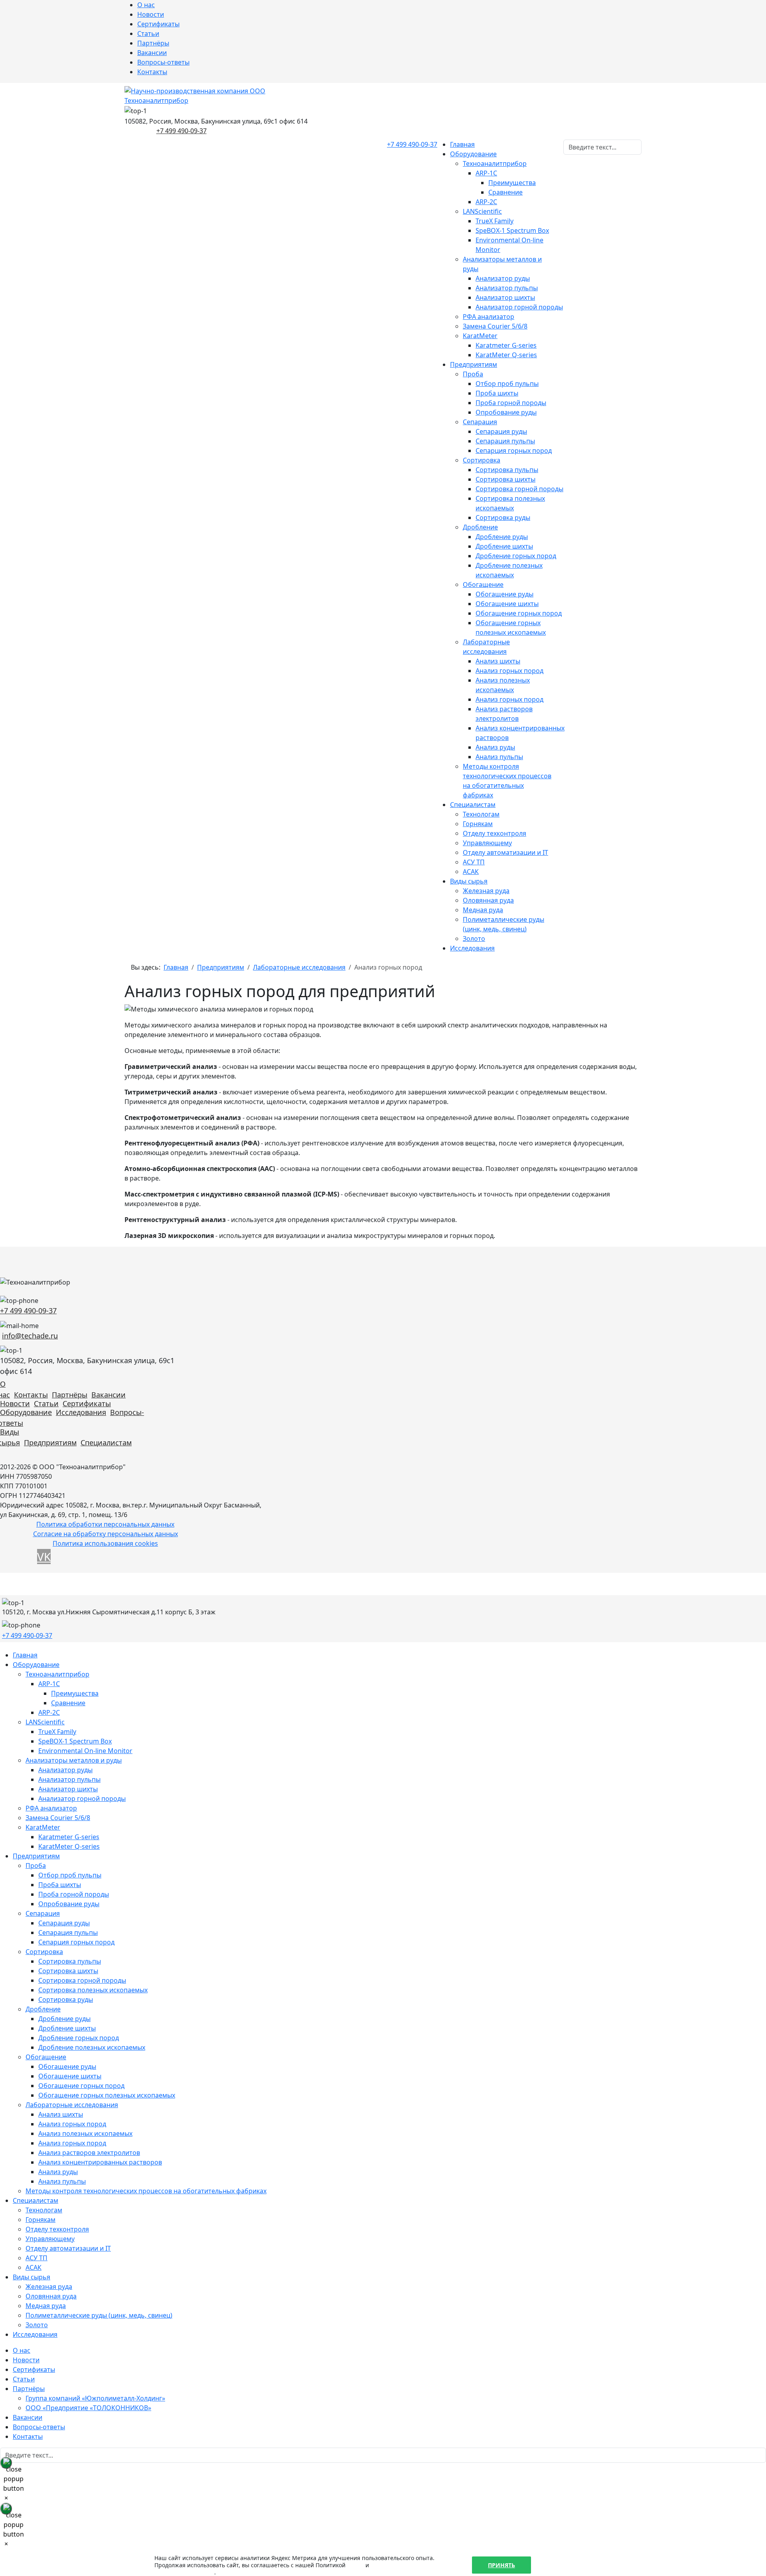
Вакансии (152, 53)
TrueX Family (495, 221)
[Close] (6, 2463)
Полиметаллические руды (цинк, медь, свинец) (99, 2315)
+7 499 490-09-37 (182, 131)
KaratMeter (480, 336)
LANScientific (482, 211)
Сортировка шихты (505, 479)
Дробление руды (502, 537)
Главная (462, 144)
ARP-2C (486, 202)
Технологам (481, 814)
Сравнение (505, 192)
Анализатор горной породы (519, 307)
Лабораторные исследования (72, 2105)
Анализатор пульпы (507, 288)
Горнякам (478, 824)
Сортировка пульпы (507, 470)
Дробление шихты (504, 546)
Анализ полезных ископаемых (85, 2133)
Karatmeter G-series (506, 345)
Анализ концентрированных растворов (100, 2162)
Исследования (472, 948)
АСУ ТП (474, 862)
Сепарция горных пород (514, 451)
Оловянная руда (488, 900)
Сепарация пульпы (505, 441)
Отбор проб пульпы (507, 384)
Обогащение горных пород (519, 613)
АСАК (471, 872)
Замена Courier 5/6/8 (495, 326)
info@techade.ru (30, 1336)
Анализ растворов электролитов (89, 2153)
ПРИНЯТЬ (501, 2565)
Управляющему (487, 843)
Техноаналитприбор (495, 163)
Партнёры (153, 43)
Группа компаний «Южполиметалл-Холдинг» (95, 2398)
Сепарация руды (501, 431)
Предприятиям (474, 364)
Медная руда (483, 910)
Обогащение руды (504, 594)
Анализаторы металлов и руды (74, 1760)
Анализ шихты (498, 661)
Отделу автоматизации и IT (505, 852)
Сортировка (482, 460)
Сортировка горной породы (519, 489)
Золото (474, 939)
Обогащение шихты (507, 604)
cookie (355, 2565)
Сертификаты (158, 24)
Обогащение (483, 584)
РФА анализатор (489, 317)
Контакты (152, 72)
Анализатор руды (503, 278)
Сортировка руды (503, 518)
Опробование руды (506, 412)
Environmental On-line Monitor (85, 1751)
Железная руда (486, 891)
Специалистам (473, 805)
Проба (473, 374)
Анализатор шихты (505, 297)
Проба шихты (497, 393)
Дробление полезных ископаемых (92, 2047)
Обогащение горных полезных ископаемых (107, 2095)
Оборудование (473, 154)
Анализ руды (495, 747)
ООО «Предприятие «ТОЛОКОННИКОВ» (88, 2408)
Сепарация (480, 422)
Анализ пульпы (499, 757)
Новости (151, 14)
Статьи (148, 33)
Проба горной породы (511, 403)
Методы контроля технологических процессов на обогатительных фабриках (146, 2191)
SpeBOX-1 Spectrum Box (512, 230)
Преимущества (512, 183)
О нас (146, 5)
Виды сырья (469, 881)
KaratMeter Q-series (506, 355)
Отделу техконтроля (495, 833)
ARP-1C (486, 173)
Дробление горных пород (516, 556)
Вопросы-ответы (163, 62)
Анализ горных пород (509, 671)
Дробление (480, 527)
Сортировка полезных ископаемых (93, 1990)
